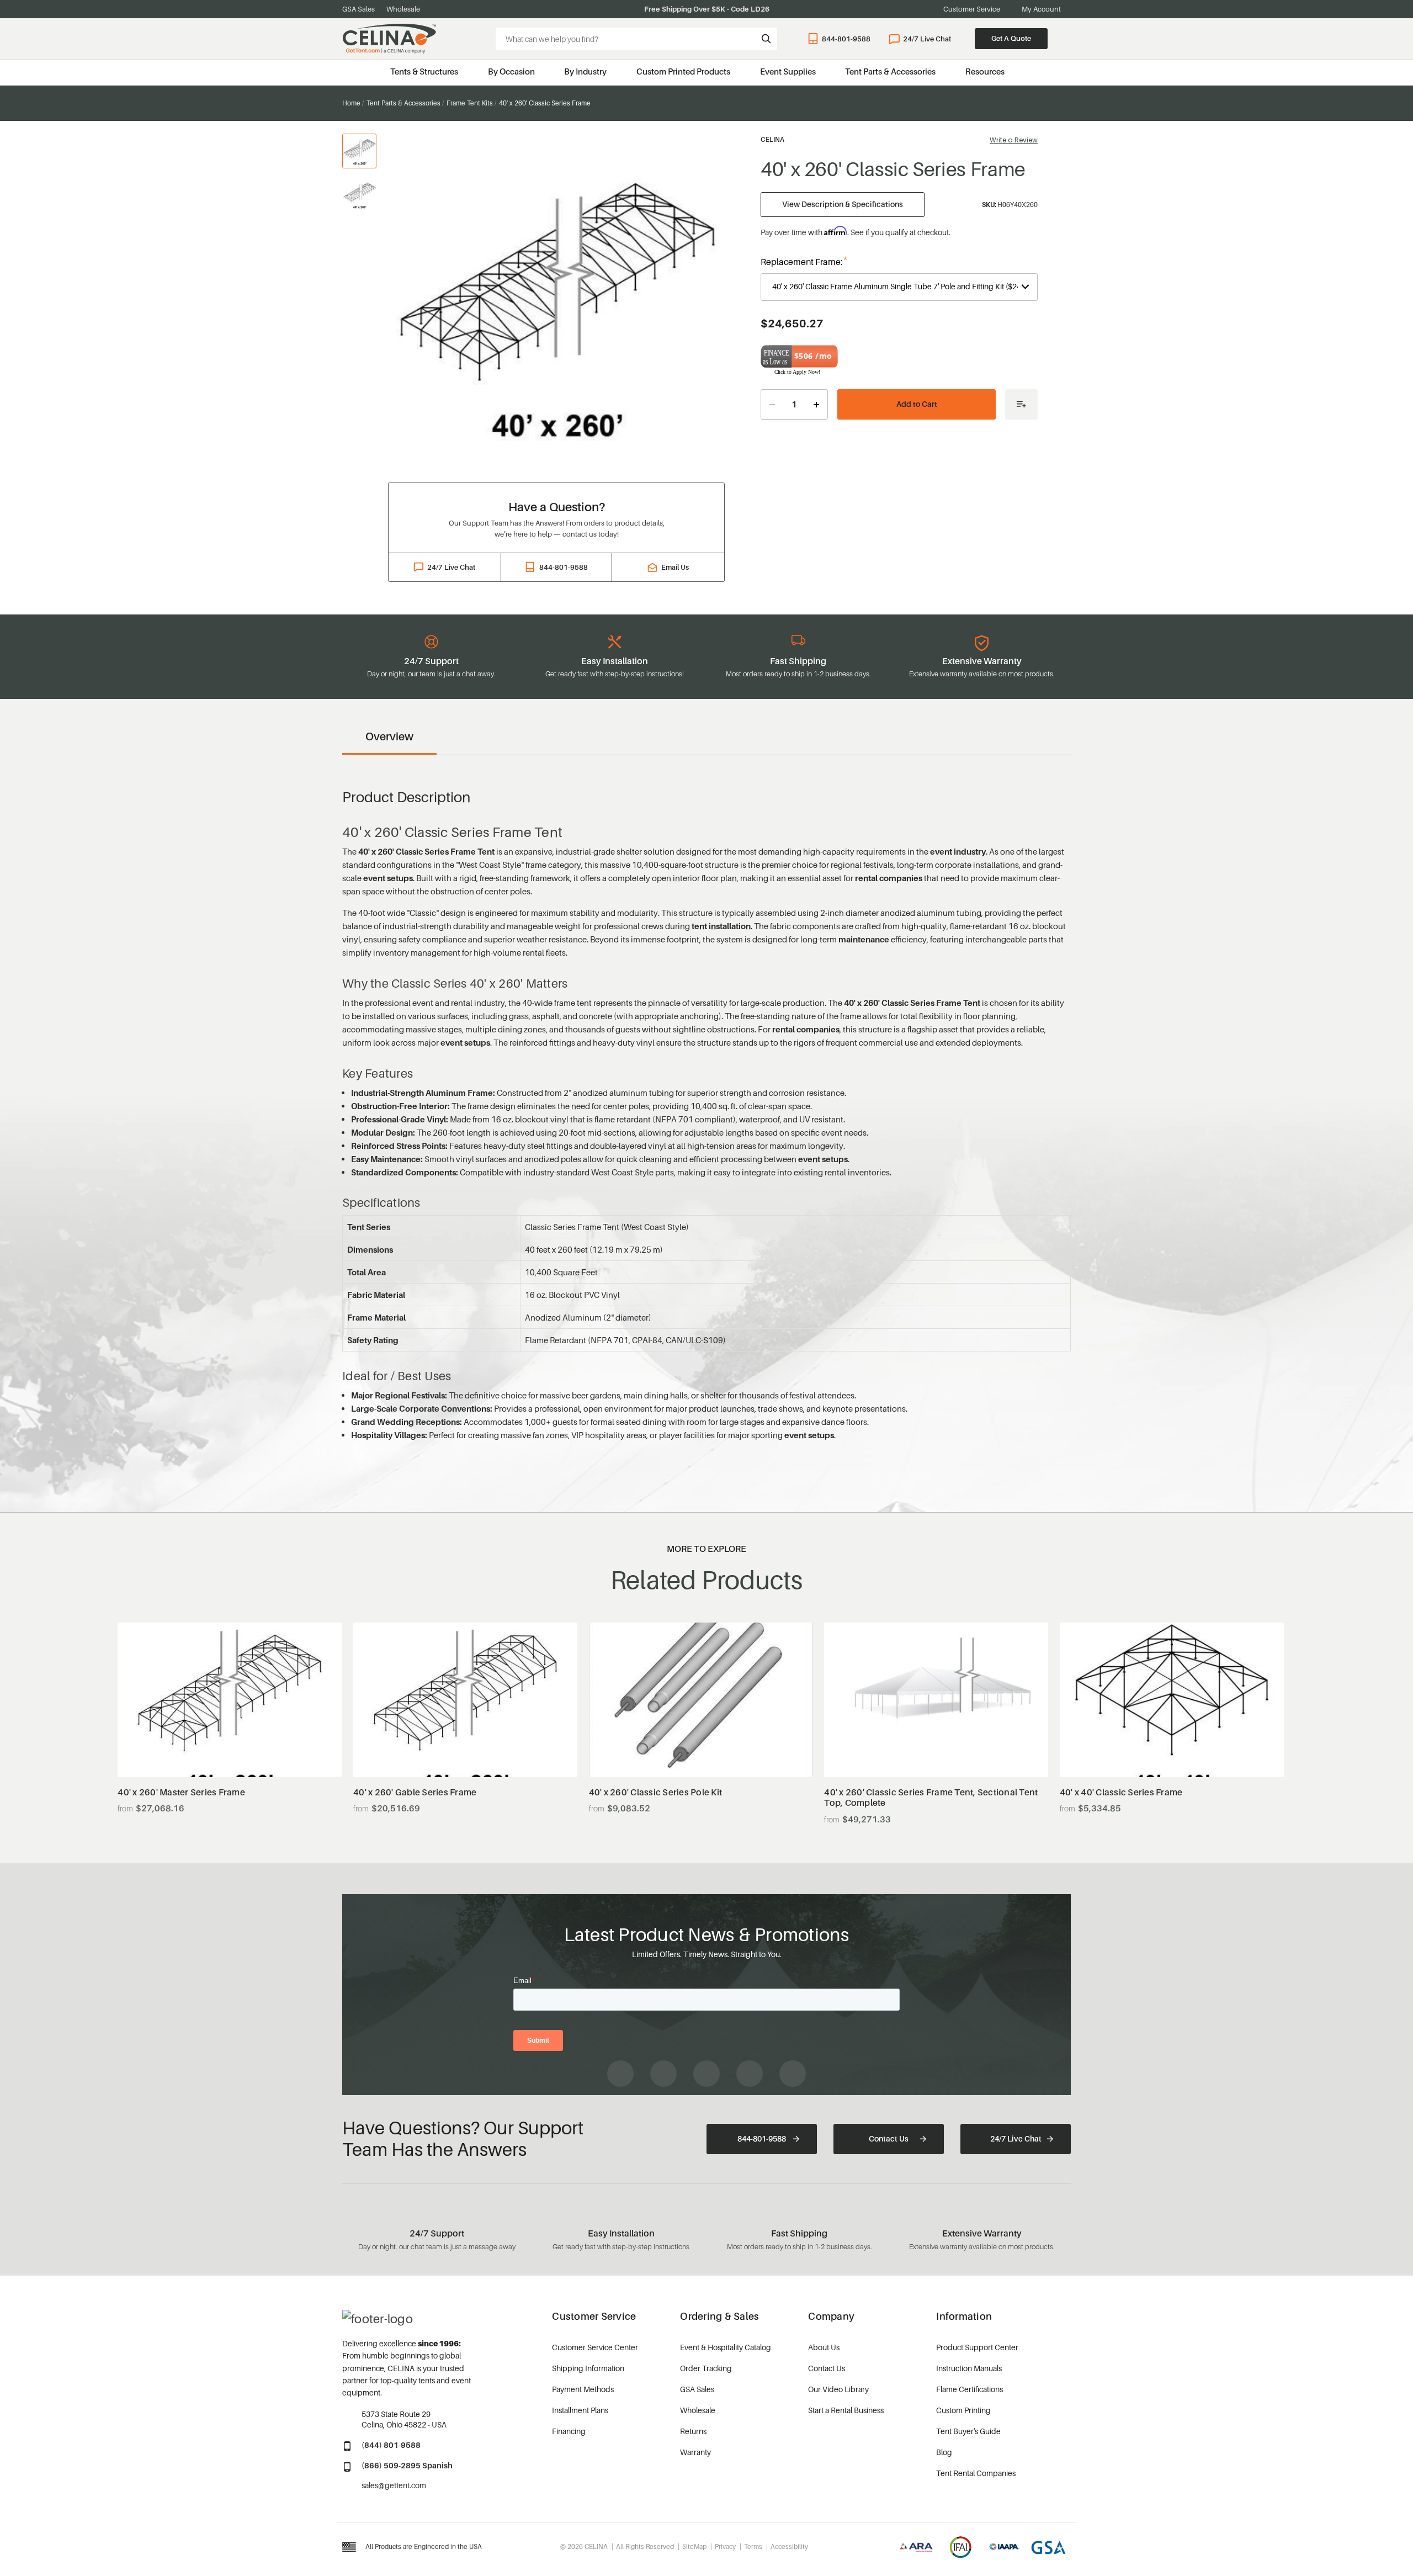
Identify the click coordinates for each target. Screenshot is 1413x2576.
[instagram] (663, 2074)
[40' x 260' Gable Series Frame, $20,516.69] (465, 1700)
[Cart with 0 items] (1066, 39)
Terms (753, 2546)
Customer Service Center (595, 2347)
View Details (230, 1750)
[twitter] (793, 2074)
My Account (1041, 9)
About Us (824, 2347)
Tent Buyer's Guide (968, 2431)
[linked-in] (750, 2074)
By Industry (585, 71)
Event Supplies (788, 71)
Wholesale (403, 9)
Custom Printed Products (683, 71)
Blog (944, 2452)
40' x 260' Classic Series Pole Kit (656, 1792)
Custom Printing (963, 2410)
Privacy (725, 2546)
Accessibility (789, 2546)
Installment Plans (580, 2410)
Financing (569, 2431)
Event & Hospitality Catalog (726, 2347)
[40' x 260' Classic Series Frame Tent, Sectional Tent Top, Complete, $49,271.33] (936, 1700)
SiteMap (694, 2546)
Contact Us (889, 2138)
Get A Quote (1011, 38)
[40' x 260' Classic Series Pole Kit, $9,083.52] (701, 1700)
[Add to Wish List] (1021, 404)
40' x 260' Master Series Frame (181, 1792)
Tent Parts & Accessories (890, 71)
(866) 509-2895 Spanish (407, 2465)
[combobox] (636, 39)
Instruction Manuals (969, 2368)
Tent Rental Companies (976, 2473)
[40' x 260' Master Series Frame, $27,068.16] (230, 1700)
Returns (693, 2431)
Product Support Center (977, 2347)
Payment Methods (583, 2389)
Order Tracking (706, 2368)
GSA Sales (358, 9)
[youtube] (706, 2074)
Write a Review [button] (1014, 140)
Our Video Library (838, 2389)
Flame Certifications (970, 2389)
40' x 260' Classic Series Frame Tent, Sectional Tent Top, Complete (931, 1798)
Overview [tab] (389, 736)
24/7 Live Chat (927, 39)
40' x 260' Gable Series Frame (415, 1792)
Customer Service (972, 9)
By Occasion (511, 71)
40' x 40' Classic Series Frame (1121, 1792)
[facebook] (620, 2074)
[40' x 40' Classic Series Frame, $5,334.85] (1172, 1700)
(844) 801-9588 (391, 2445)
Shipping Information (588, 2368)
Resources (985, 71)
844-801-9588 (846, 39)
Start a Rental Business (846, 2410)
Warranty (695, 2452)
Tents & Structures (424, 71)
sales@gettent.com (394, 2485)
